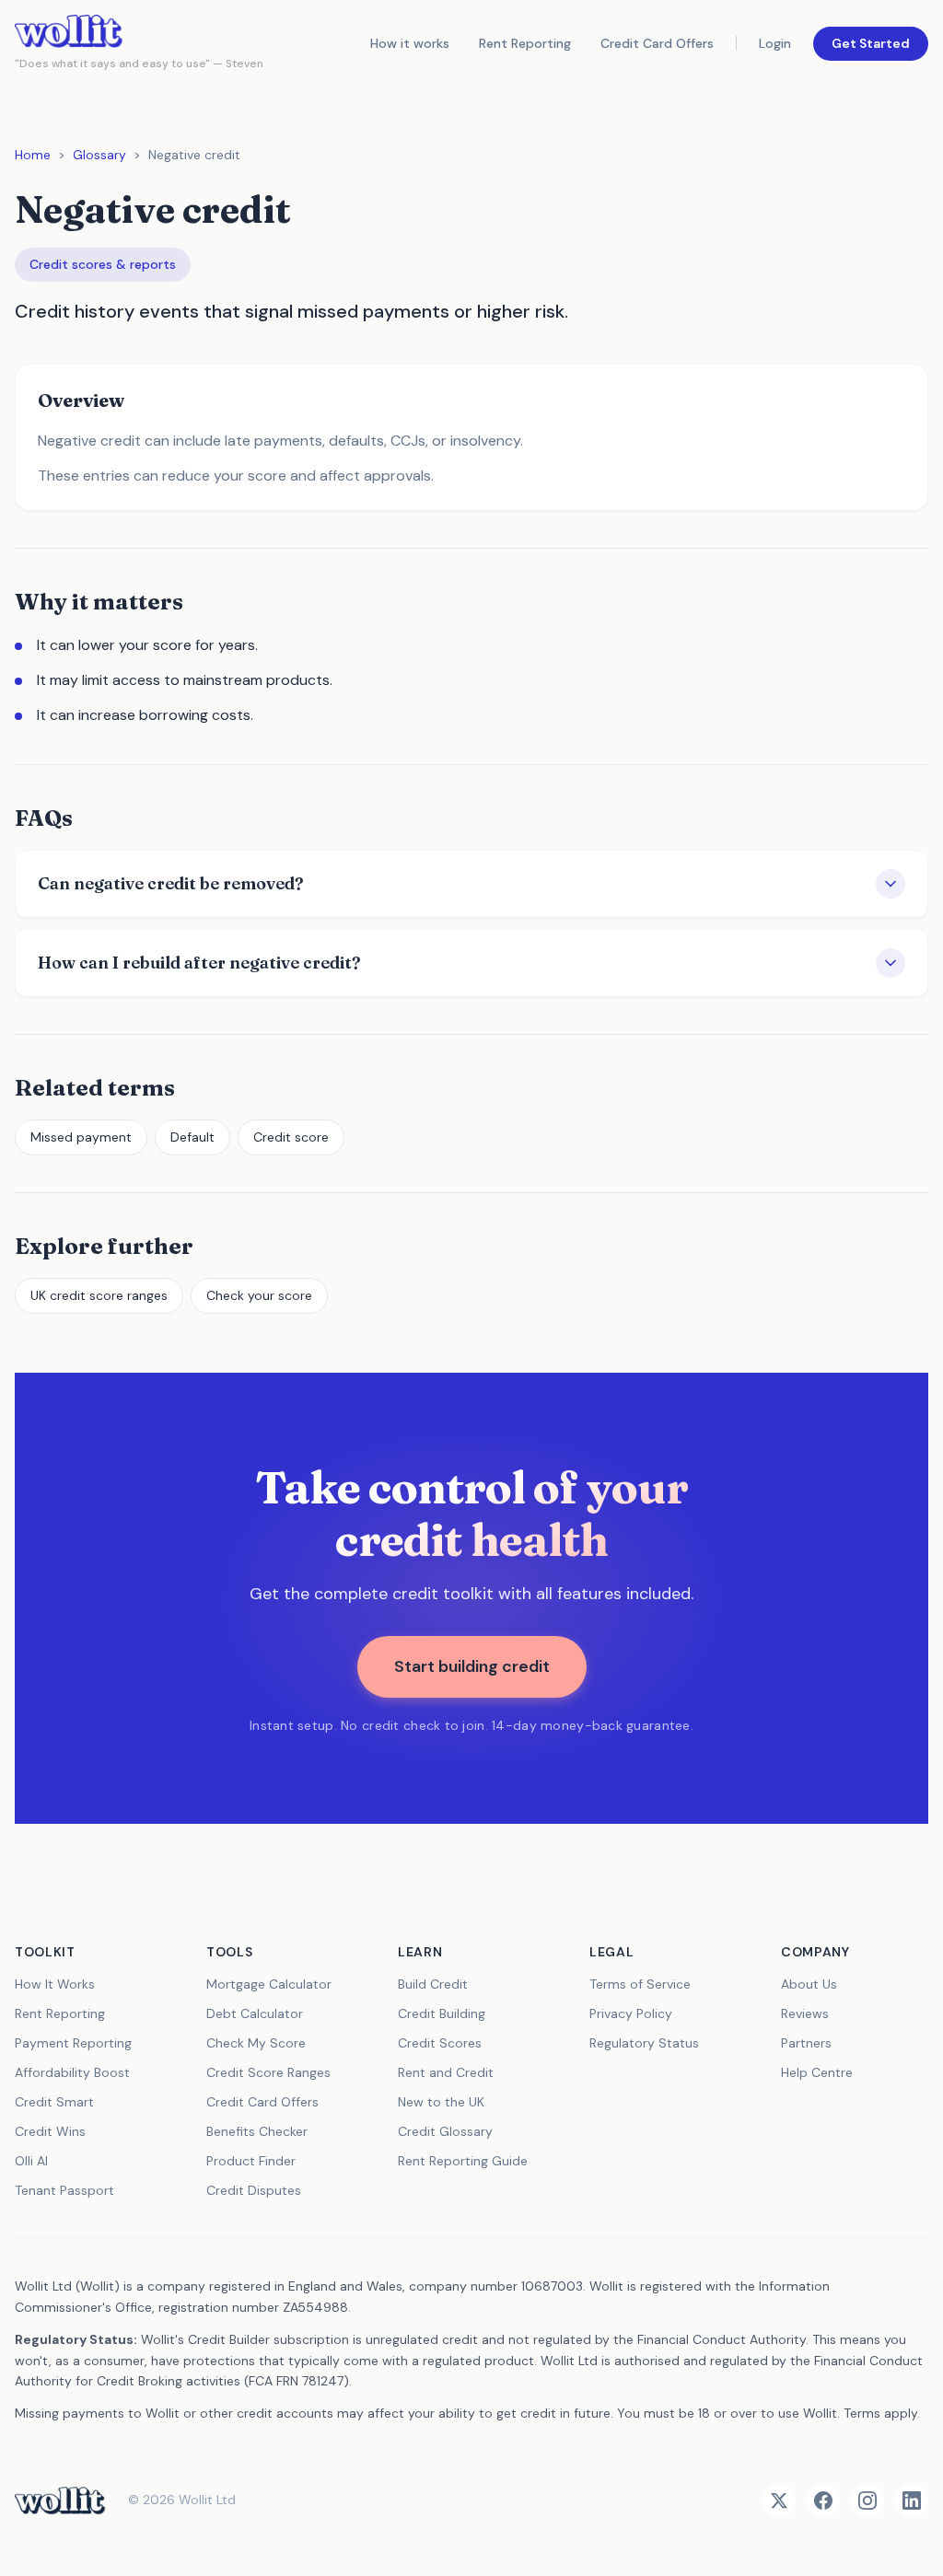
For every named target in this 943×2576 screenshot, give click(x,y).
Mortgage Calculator (269, 1984)
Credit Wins (50, 2131)
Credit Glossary (445, 2131)
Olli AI (31, 2161)
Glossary (99, 155)
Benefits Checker (257, 2131)
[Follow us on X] (779, 2501)
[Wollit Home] (60, 2501)
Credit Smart (54, 2102)
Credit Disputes (254, 2190)
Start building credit (472, 1666)
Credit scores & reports (103, 264)
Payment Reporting (73, 2043)
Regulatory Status (644, 2043)
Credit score (291, 1137)
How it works (410, 43)
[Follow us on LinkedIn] (912, 2501)
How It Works (55, 1984)
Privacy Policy (631, 2013)
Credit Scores (440, 2043)
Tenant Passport (64, 2190)
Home (33, 155)
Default (192, 1137)
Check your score (259, 1295)
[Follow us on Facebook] (823, 2501)
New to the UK (441, 2102)
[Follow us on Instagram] (867, 2501)
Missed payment (81, 1137)
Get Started (871, 43)
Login (775, 43)
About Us (809, 1984)
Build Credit (433, 1984)
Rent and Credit (446, 2072)
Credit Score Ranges (268, 2072)
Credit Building (442, 2013)
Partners (806, 2043)
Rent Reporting (525, 43)
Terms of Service (640, 1984)
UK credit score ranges (99, 1295)
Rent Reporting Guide (463, 2161)
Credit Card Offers (657, 43)
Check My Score (256, 2043)
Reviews (805, 2013)
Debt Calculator (255, 2013)
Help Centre (817, 2072)
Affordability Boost (72, 2072)
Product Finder (251, 2161)
